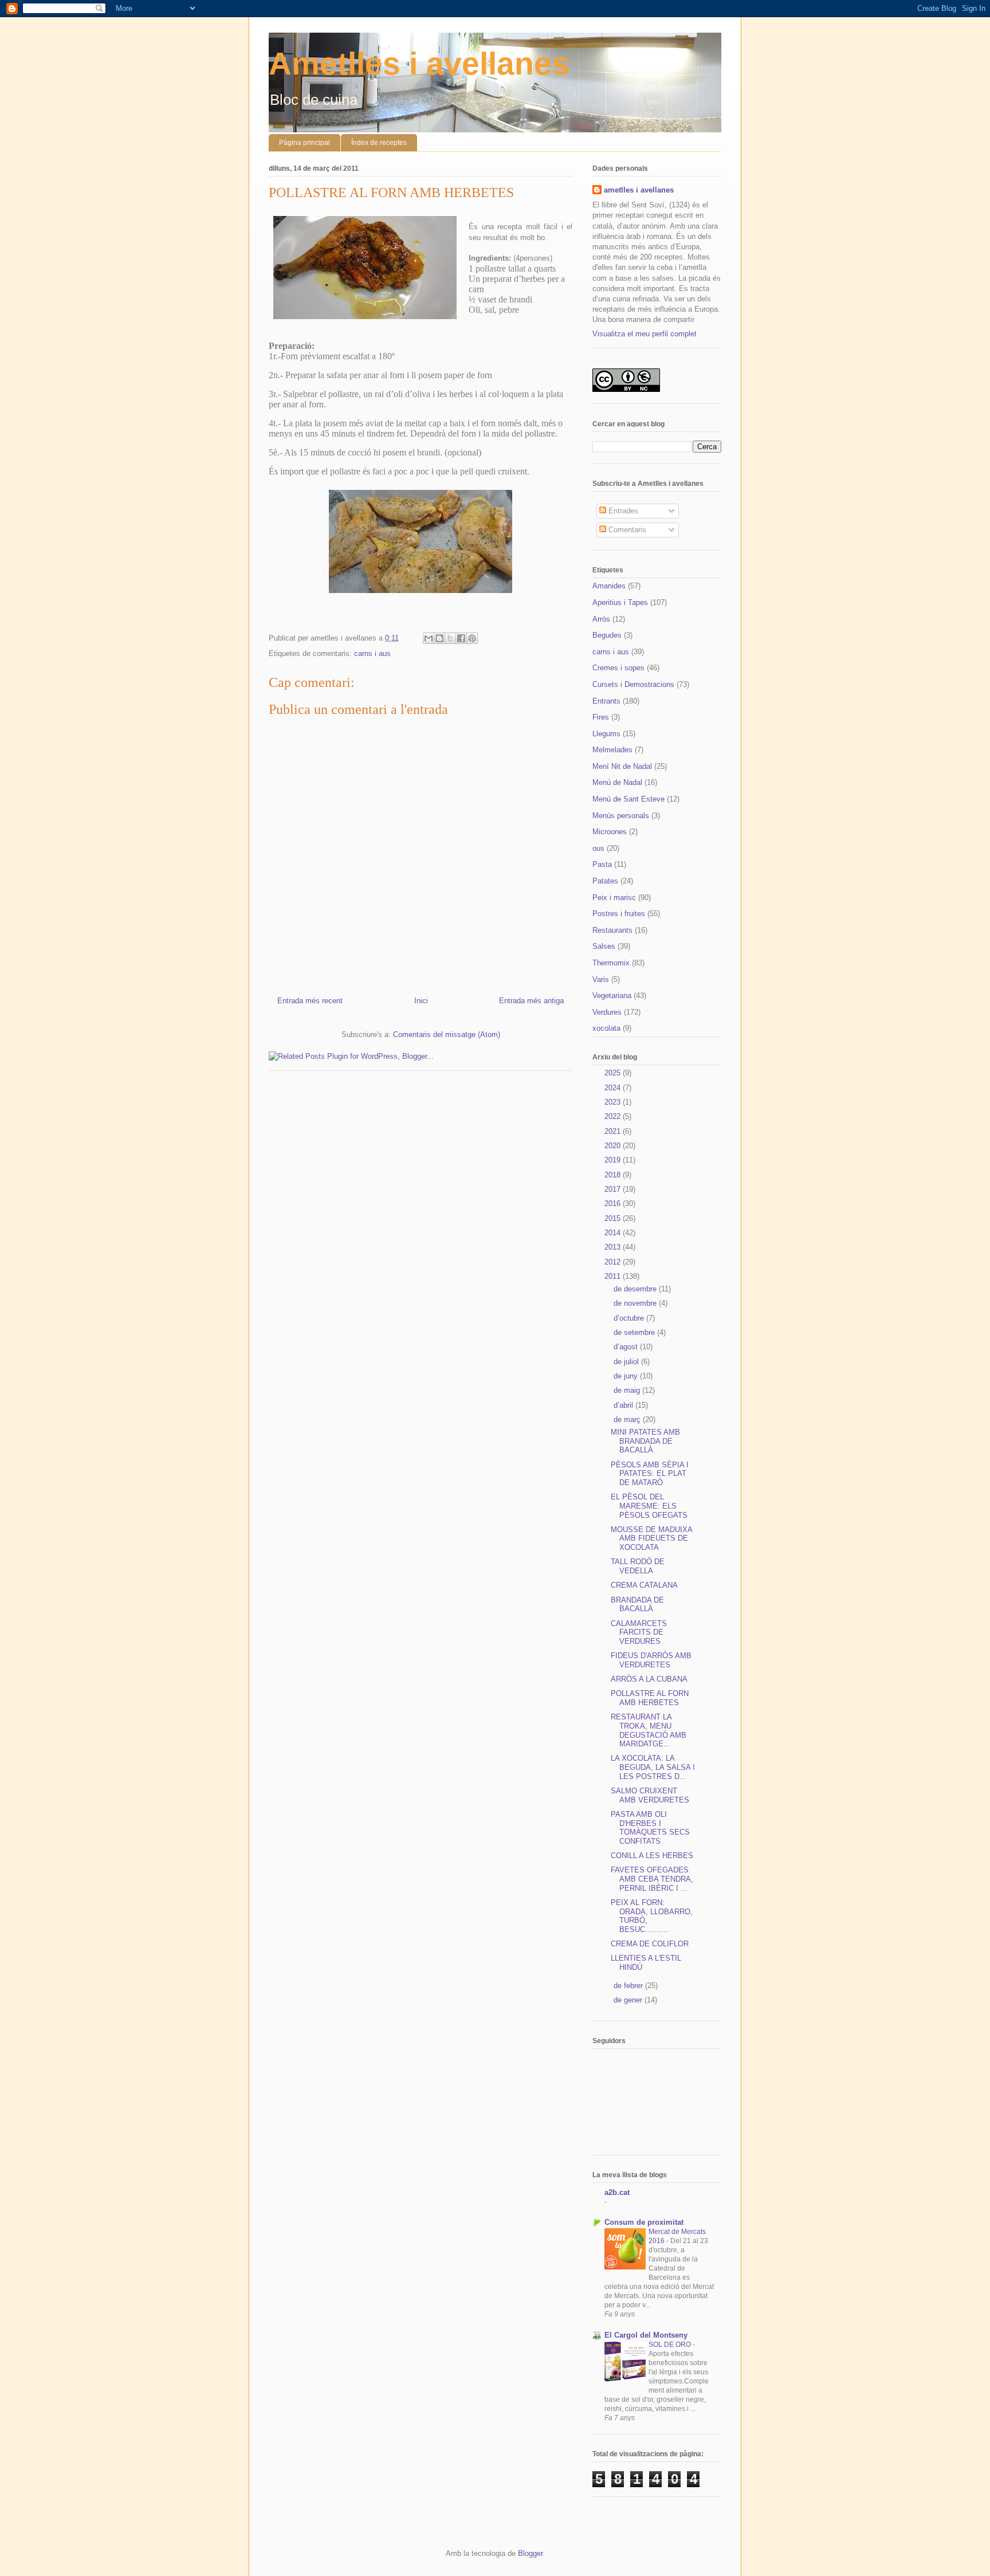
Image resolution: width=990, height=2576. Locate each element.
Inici (421, 1001)
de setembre (635, 1332)
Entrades (622, 511)
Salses (604, 946)
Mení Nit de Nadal (622, 766)
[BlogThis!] (439, 638)
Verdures (607, 1012)
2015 (614, 1218)
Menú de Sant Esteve (628, 799)
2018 (614, 1175)
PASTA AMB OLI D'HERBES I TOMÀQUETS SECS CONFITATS (650, 1828)
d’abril (624, 1405)
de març (628, 1419)
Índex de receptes (379, 143)
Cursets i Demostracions (633, 684)
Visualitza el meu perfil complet (645, 334)
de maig (628, 1390)
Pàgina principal (305, 143)
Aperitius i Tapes (620, 602)
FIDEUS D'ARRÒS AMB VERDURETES (651, 1660)
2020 (614, 1146)
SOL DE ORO (671, 2345)
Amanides (609, 586)
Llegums (606, 734)
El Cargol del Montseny (646, 2335)
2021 (614, 1131)
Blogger (530, 2553)
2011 (614, 1276)
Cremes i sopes (618, 668)
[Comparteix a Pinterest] (472, 638)
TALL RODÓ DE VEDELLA (638, 1566)
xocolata (606, 1028)
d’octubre (630, 1318)
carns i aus (372, 653)
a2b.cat (617, 2192)
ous (598, 848)
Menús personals (621, 816)
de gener (629, 2000)
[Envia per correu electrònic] (429, 638)
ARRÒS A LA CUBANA (649, 1679)
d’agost (627, 1347)
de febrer (629, 1986)
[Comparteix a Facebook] (461, 638)
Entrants (606, 701)
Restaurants (612, 930)
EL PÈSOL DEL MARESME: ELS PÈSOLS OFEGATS (649, 1506)
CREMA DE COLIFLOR (650, 1944)
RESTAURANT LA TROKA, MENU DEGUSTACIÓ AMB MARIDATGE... (649, 1730)
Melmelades (612, 750)
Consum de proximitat (644, 2222)
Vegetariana (612, 996)
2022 (614, 1116)
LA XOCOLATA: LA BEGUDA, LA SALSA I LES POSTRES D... (653, 1767)
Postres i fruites (619, 914)
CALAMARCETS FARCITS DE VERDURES (639, 1632)
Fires (601, 717)
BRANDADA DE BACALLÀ (637, 1605)
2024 (614, 1088)
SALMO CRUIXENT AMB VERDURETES (650, 1795)
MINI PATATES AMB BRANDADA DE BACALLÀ (645, 1441)
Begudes (607, 635)
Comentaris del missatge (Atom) (447, 1034)
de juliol (627, 1362)
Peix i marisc (614, 898)
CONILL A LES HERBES (652, 1856)
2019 (614, 1160)
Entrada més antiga (531, 1001)
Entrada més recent (310, 1001)
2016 (614, 1203)
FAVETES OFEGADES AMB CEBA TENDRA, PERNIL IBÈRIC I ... (652, 1879)
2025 (614, 1073)
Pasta (602, 864)
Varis (601, 979)
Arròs (601, 619)
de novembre (636, 1303)
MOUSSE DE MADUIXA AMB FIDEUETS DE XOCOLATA (651, 1538)
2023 (614, 1102)
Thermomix (611, 963)
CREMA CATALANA (644, 1585)
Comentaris (626, 530)
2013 (614, 1247)
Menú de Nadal (617, 782)
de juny (627, 1376)
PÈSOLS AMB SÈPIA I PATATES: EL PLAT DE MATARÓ (650, 1474)
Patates (605, 881)
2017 (614, 1189)
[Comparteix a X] (450, 638)
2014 (614, 1233)
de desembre (636, 1289)
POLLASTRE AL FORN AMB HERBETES (650, 1698)
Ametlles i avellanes (419, 64)
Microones (610, 832)
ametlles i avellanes (639, 190)
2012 (614, 1262)
